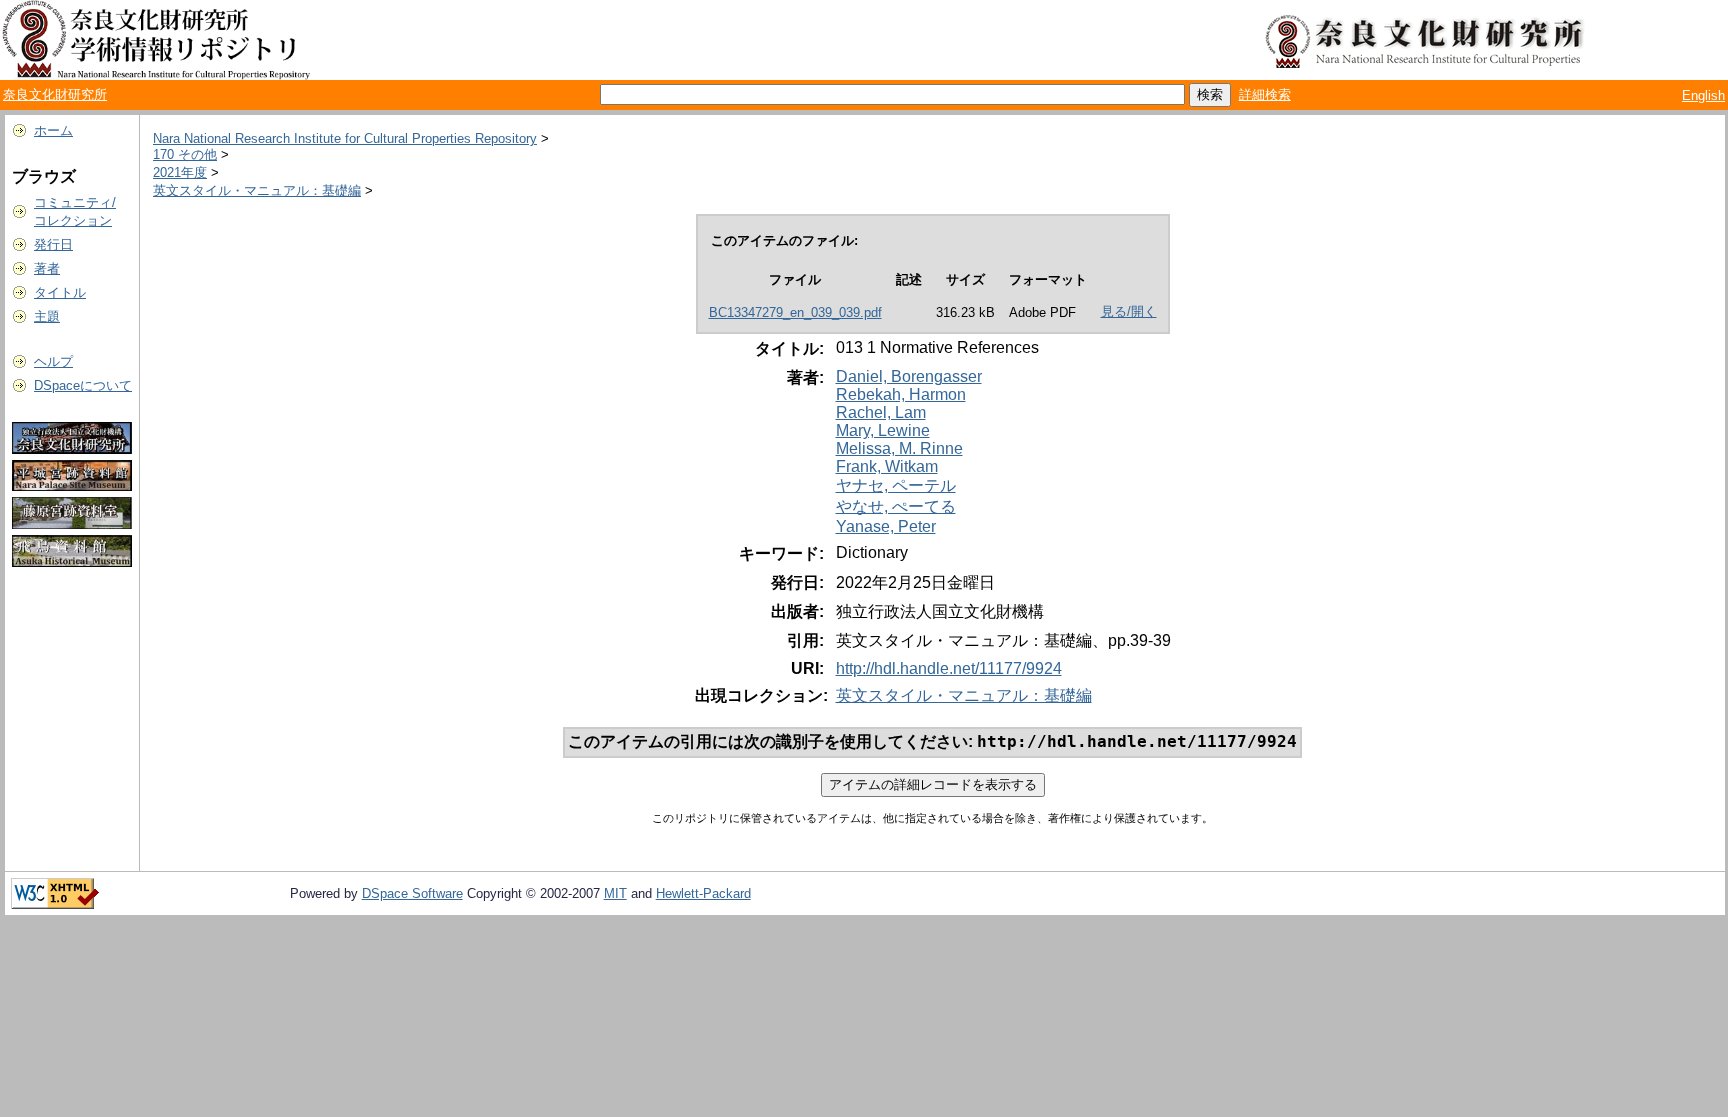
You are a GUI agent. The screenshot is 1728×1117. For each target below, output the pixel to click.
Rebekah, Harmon (901, 394)
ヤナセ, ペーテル (896, 485)
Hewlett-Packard (703, 893)
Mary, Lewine (883, 430)
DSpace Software (412, 893)
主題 (47, 316)
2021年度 (180, 172)
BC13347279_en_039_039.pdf (795, 312)
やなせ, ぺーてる (896, 506)
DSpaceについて (83, 385)
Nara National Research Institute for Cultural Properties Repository (345, 138)
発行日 (53, 244)
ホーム (53, 130)
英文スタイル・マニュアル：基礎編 (257, 190)
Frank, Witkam (887, 466)
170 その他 (185, 154)
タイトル (60, 292)
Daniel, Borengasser (909, 376)
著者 (47, 268)
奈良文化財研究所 (55, 94)
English (1703, 95)
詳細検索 (1265, 94)
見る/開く (1129, 311)
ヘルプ (53, 361)
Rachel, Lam (881, 412)
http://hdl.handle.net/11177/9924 (949, 668)
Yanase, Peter (886, 526)
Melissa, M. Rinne (899, 448)
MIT (615, 893)
